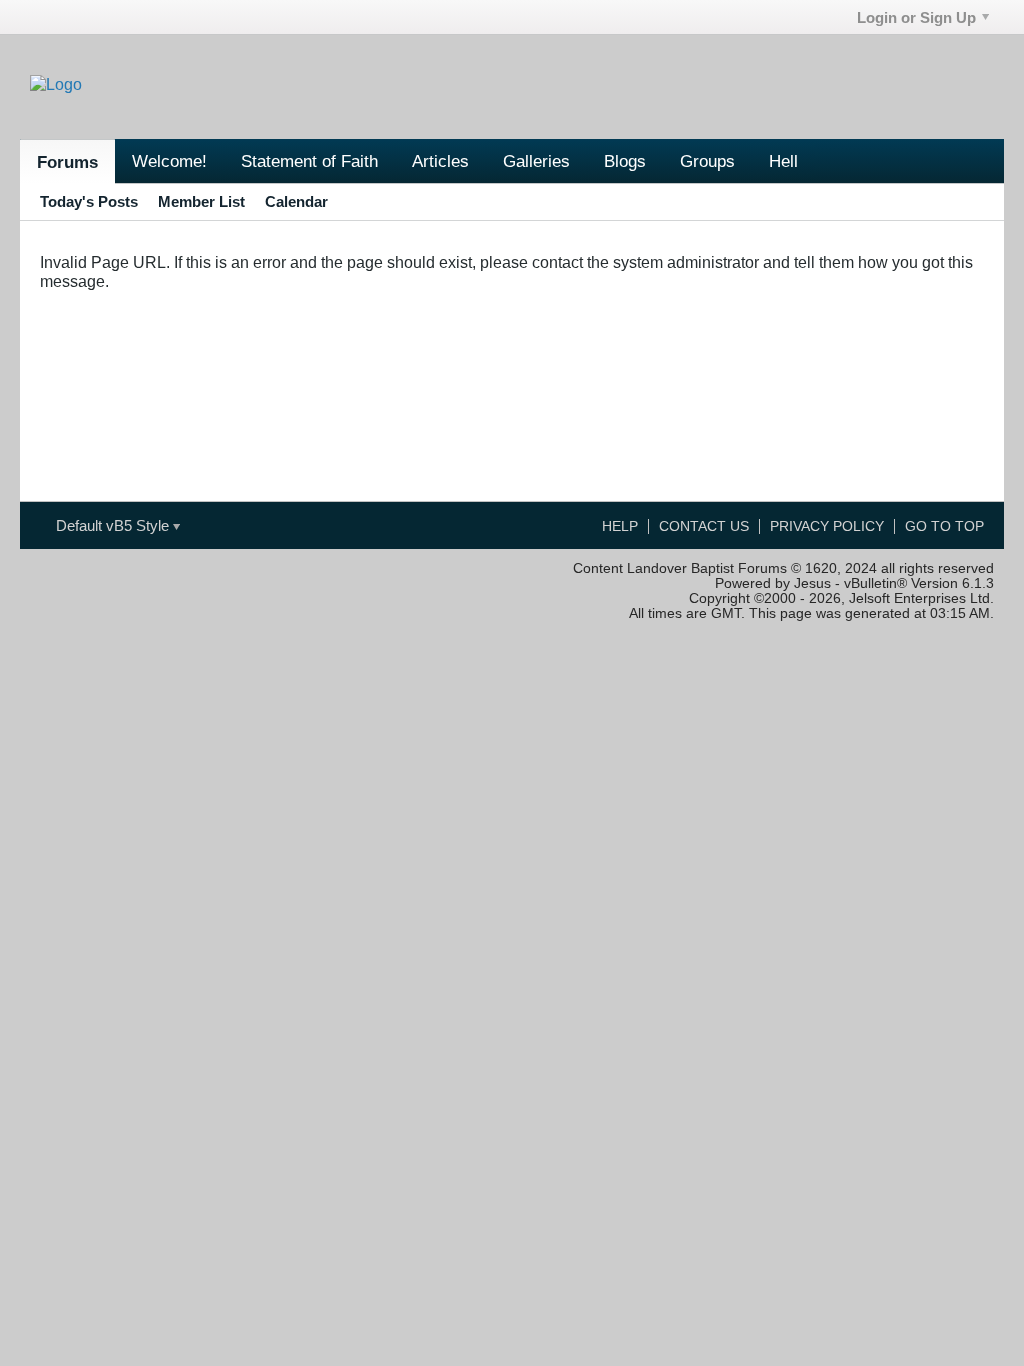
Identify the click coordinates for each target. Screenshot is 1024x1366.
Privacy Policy (827, 526)
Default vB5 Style (114, 525)
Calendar (296, 201)
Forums (67, 162)
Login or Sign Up (916, 17)
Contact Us (704, 526)
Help (620, 526)
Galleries (536, 161)
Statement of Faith (309, 161)
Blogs (625, 161)
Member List (201, 201)
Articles (440, 161)
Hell (783, 161)
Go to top (944, 526)
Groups (707, 161)
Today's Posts (89, 201)
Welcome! (169, 161)
